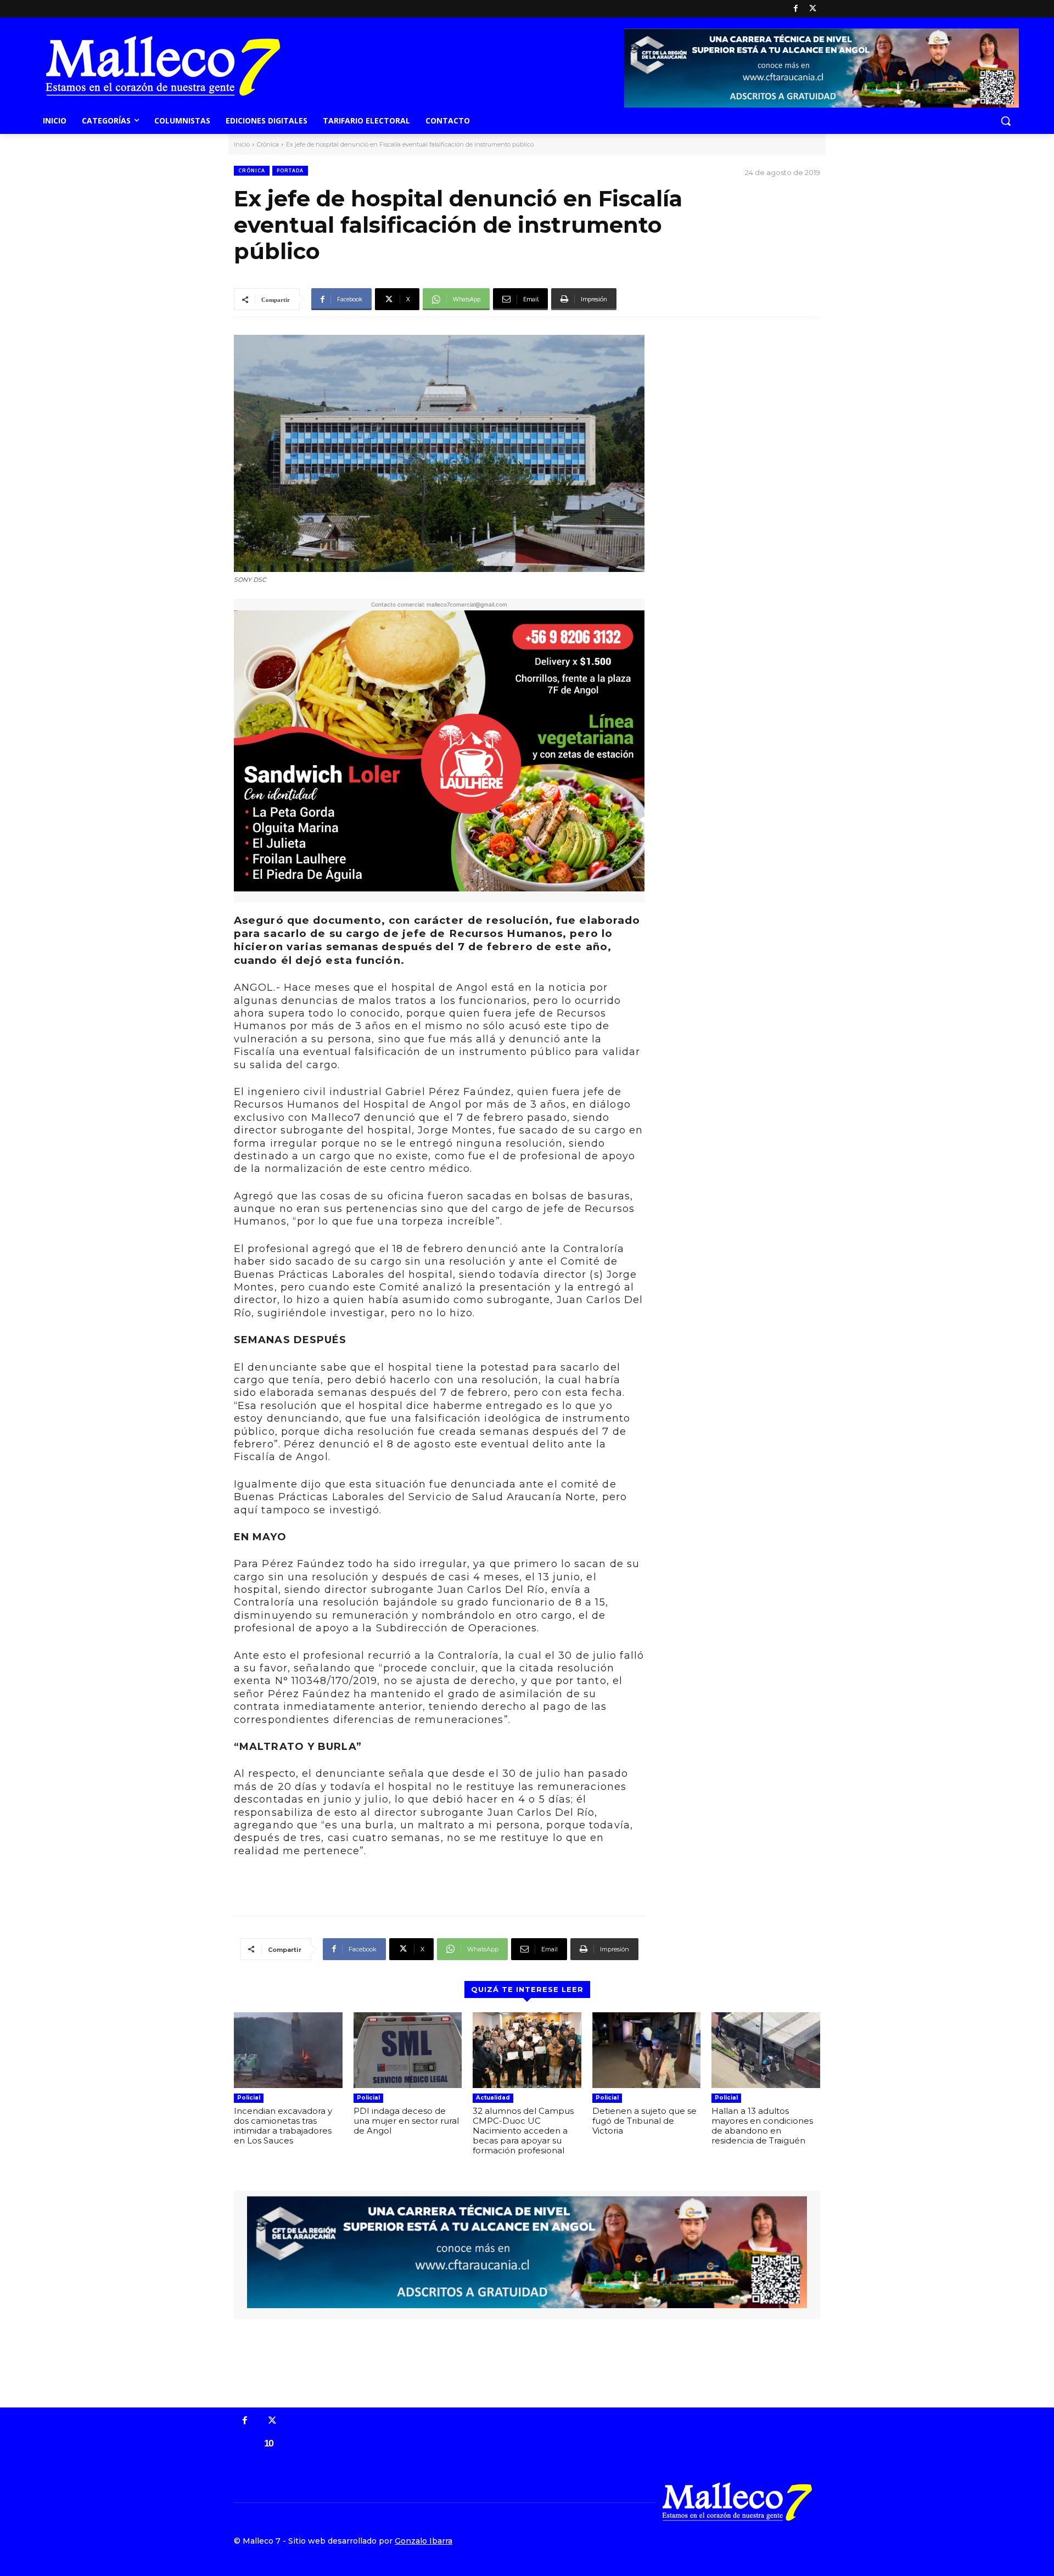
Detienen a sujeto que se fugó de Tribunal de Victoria (644, 2121)
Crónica (268, 144)
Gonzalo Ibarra (424, 2541)
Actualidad (493, 2098)
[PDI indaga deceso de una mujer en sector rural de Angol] (408, 2050)
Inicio (242, 144)
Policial (249, 2098)
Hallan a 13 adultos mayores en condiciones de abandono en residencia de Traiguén (762, 2126)
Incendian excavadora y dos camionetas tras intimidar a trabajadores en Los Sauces (283, 2126)
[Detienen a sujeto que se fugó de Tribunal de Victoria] (647, 2050)
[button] (1006, 121)
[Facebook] (796, 9)
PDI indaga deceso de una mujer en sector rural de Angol (406, 2121)
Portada (290, 170)
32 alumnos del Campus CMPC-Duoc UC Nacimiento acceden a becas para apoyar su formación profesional (523, 2131)
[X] (813, 9)
